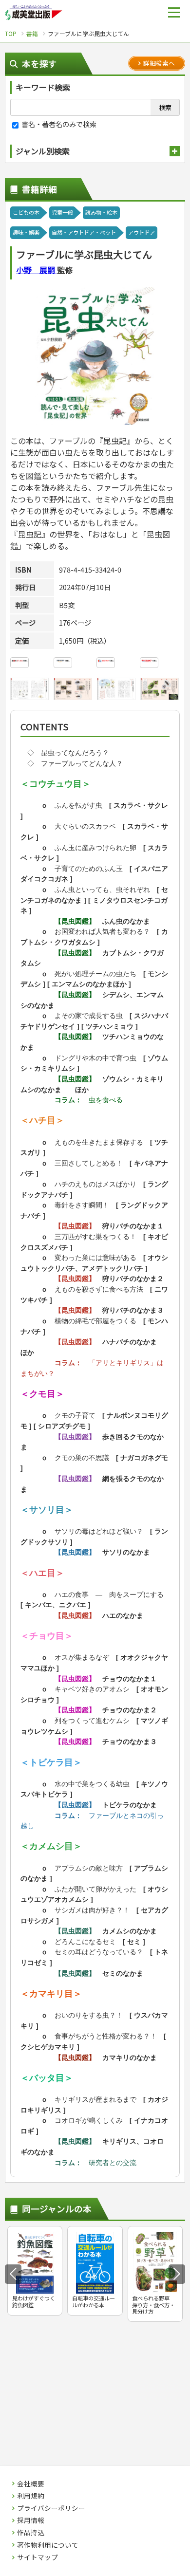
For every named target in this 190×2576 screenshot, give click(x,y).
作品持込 (31, 2533)
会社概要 (31, 2484)
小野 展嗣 (37, 270)
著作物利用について (48, 2545)
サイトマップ (38, 2557)
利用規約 (31, 2496)
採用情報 (31, 2520)
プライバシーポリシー (51, 2508)
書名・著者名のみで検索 (58, 124)
